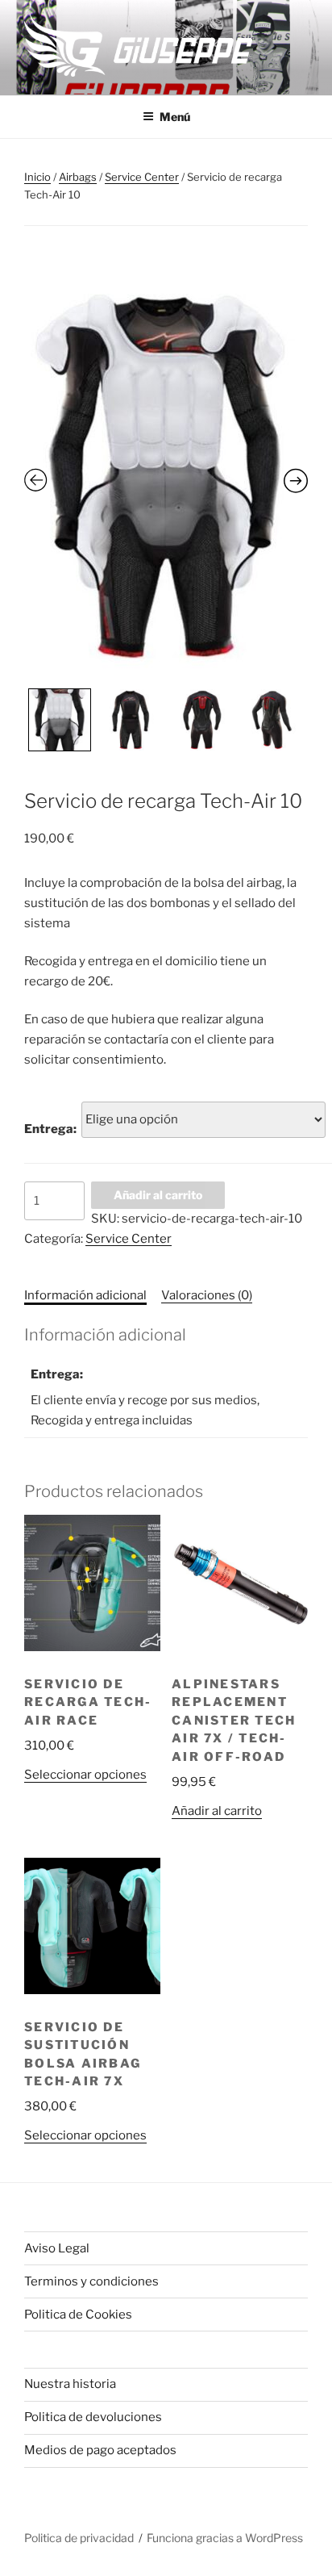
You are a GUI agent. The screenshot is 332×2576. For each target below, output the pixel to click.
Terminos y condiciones (91, 2281)
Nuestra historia (70, 2384)
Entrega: (50, 1129)
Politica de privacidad (79, 2538)
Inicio (37, 177)
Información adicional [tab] (85, 1295)
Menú (175, 117)
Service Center (142, 177)
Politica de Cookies (78, 2315)
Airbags (78, 177)
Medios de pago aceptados (100, 2450)
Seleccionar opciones (85, 1775)
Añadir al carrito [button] (217, 1811)
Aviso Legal (57, 2248)
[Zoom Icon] (166, 474)
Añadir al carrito (158, 1195)
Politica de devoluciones (93, 2417)
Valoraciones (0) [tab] (207, 1295)
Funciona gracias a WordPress (225, 2538)
